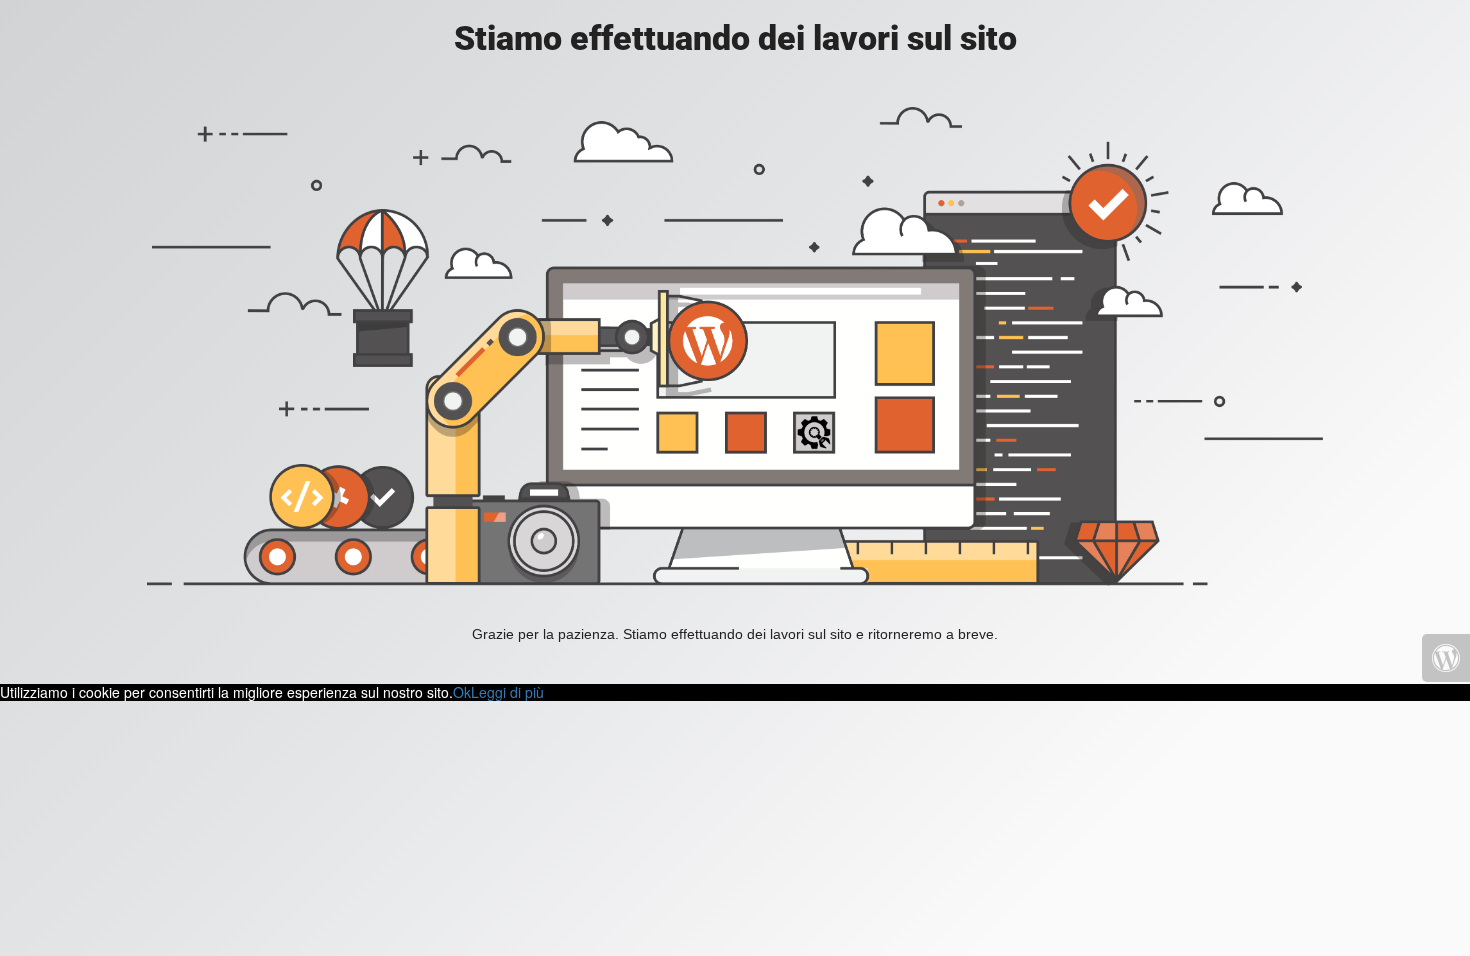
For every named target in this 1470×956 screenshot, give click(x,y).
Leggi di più (507, 692)
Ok (462, 692)
